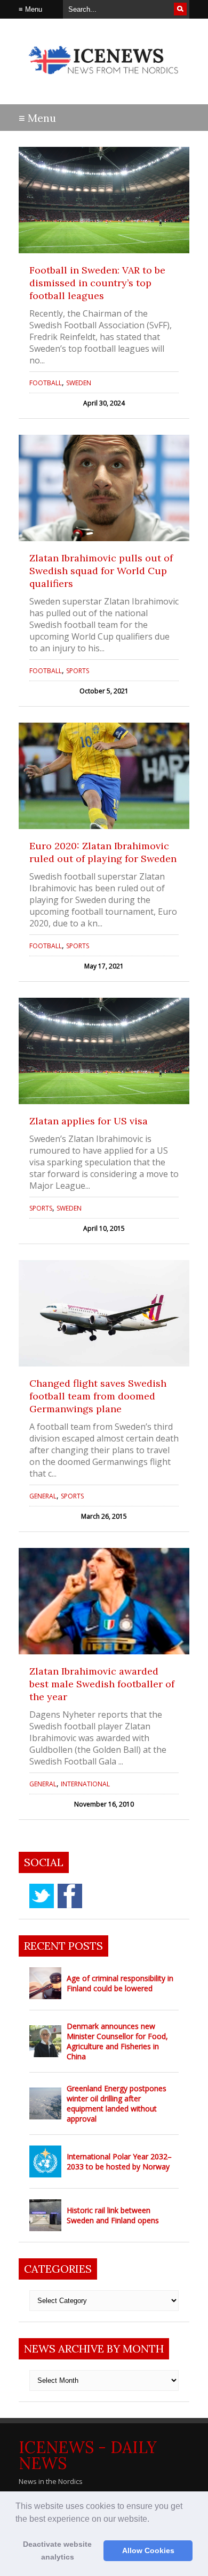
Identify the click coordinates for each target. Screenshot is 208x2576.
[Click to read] (104, 200)
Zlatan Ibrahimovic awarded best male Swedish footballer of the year (102, 1684)
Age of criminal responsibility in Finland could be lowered (120, 1983)
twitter (42, 1896)
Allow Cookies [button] (148, 2550)
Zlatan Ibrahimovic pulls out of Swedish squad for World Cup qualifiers (101, 571)
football (46, 383)
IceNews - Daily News (88, 2455)
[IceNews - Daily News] (104, 80)
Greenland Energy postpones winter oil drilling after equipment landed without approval (117, 2103)
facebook (70, 1896)
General (43, 1496)
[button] (153, 2520)
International (85, 1784)
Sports (78, 671)
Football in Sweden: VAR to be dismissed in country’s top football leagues (97, 283)
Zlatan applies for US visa (89, 1121)
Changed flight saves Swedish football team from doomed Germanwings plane (98, 1396)
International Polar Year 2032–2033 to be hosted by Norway (119, 2161)
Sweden (79, 383)
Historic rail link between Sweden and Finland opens (113, 2215)
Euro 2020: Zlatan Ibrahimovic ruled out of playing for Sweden (103, 852)
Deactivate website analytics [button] (57, 2550)
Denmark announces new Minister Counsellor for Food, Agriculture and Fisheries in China (117, 2041)
